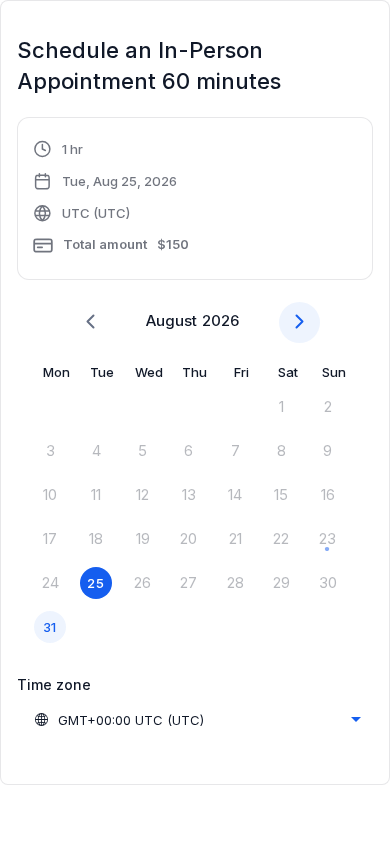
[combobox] (197, 720)
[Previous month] (90, 322)
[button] (111, 201)
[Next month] (299, 322)
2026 (220, 320)
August (171, 320)
